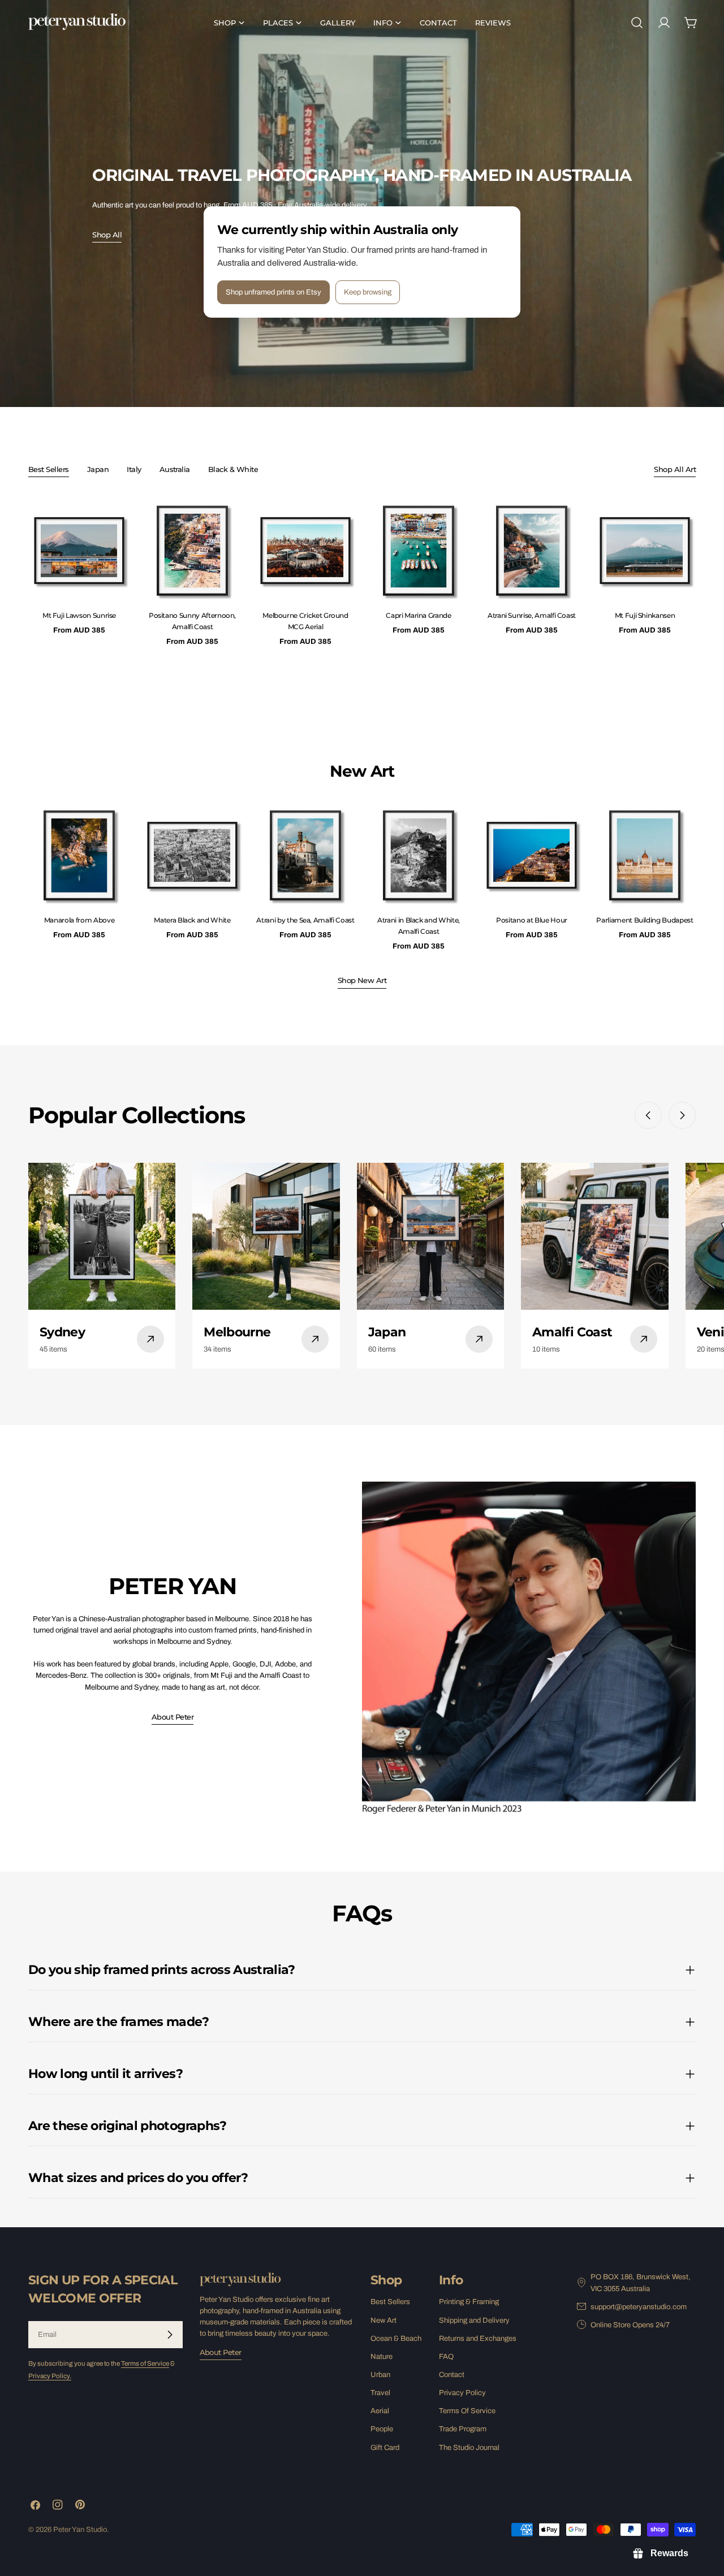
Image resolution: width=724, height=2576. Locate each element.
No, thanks (365, 1376)
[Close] (462, 1152)
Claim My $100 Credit (365, 1335)
